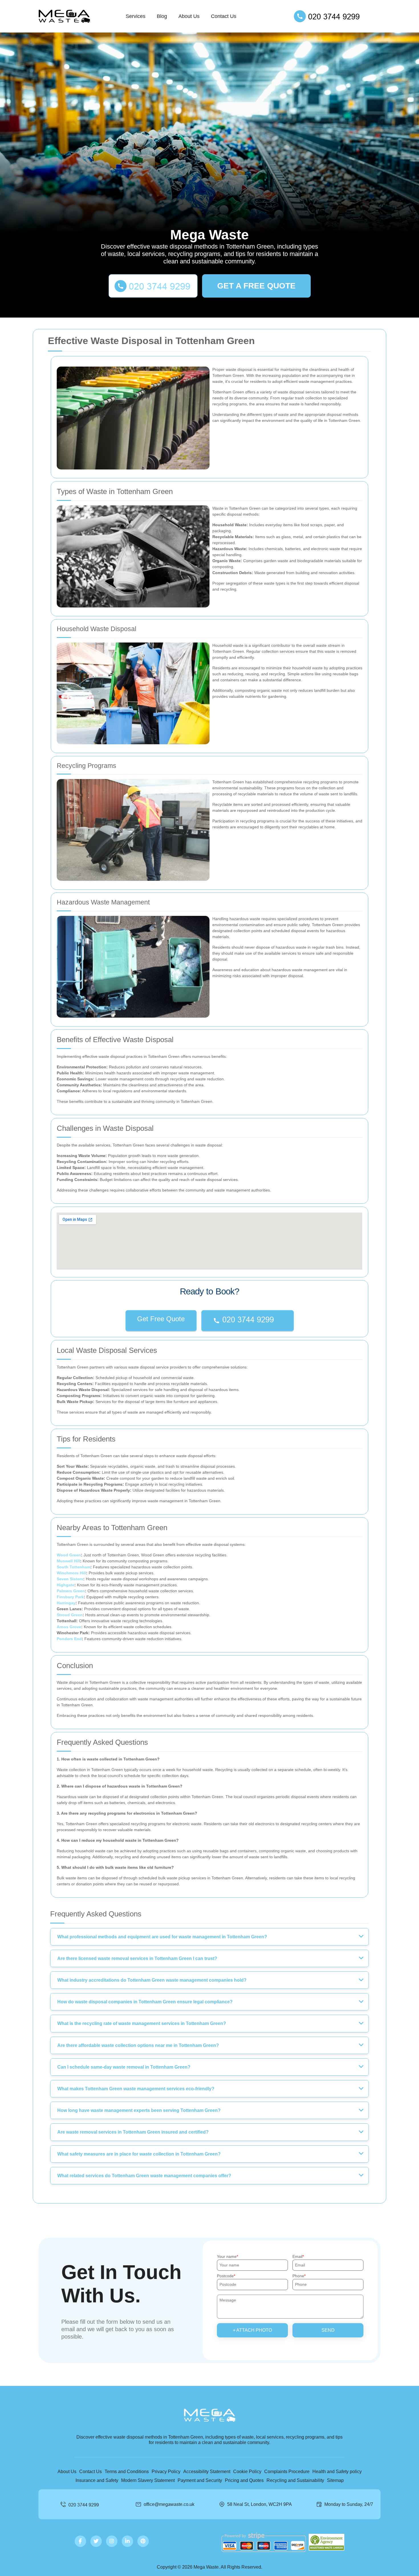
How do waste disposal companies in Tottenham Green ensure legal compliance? (145, 2002)
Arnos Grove (69, 1627)
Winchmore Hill (71, 1573)
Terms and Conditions (127, 2472)
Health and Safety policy (337, 2472)
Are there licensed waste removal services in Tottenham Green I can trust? (137, 1958)
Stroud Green (70, 1615)
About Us (189, 16)
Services (136, 16)
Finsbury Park (70, 1597)
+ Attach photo (252, 2330)
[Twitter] (96, 2541)
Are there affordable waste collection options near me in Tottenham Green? (138, 2045)
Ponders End (69, 1639)
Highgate (66, 1585)
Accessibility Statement (207, 2472)
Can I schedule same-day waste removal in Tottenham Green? (124, 2067)
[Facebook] (80, 2541)
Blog (162, 16)
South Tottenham (74, 1567)
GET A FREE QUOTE (256, 286)
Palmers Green (71, 1591)
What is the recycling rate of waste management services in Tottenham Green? (142, 2023)
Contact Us (224, 16)
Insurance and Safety (97, 2480)
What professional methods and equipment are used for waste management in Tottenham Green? (162, 1937)
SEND (328, 2330)
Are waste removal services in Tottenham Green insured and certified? (133, 2132)
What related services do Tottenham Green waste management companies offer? (144, 2176)
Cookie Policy (247, 2472)
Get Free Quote (161, 1319)
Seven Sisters (70, 1579)
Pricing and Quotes (244, 2480)
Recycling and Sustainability (295, 2480)
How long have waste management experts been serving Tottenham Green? (139, 2110)
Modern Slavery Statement (148, 2480)
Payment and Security (200, 2480)
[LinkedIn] (127, 2541)
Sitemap (335, 2480)
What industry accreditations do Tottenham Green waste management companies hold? (152, 1980)
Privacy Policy (166, 2472)
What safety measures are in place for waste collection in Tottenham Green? (139, 2154)
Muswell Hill (68, 1561)
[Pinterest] (143, 2541)
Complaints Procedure (287, 2472)
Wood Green (69, 1555)
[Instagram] (112, 2541)
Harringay (66, 1603)
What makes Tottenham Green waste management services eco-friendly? (136, 2089)
